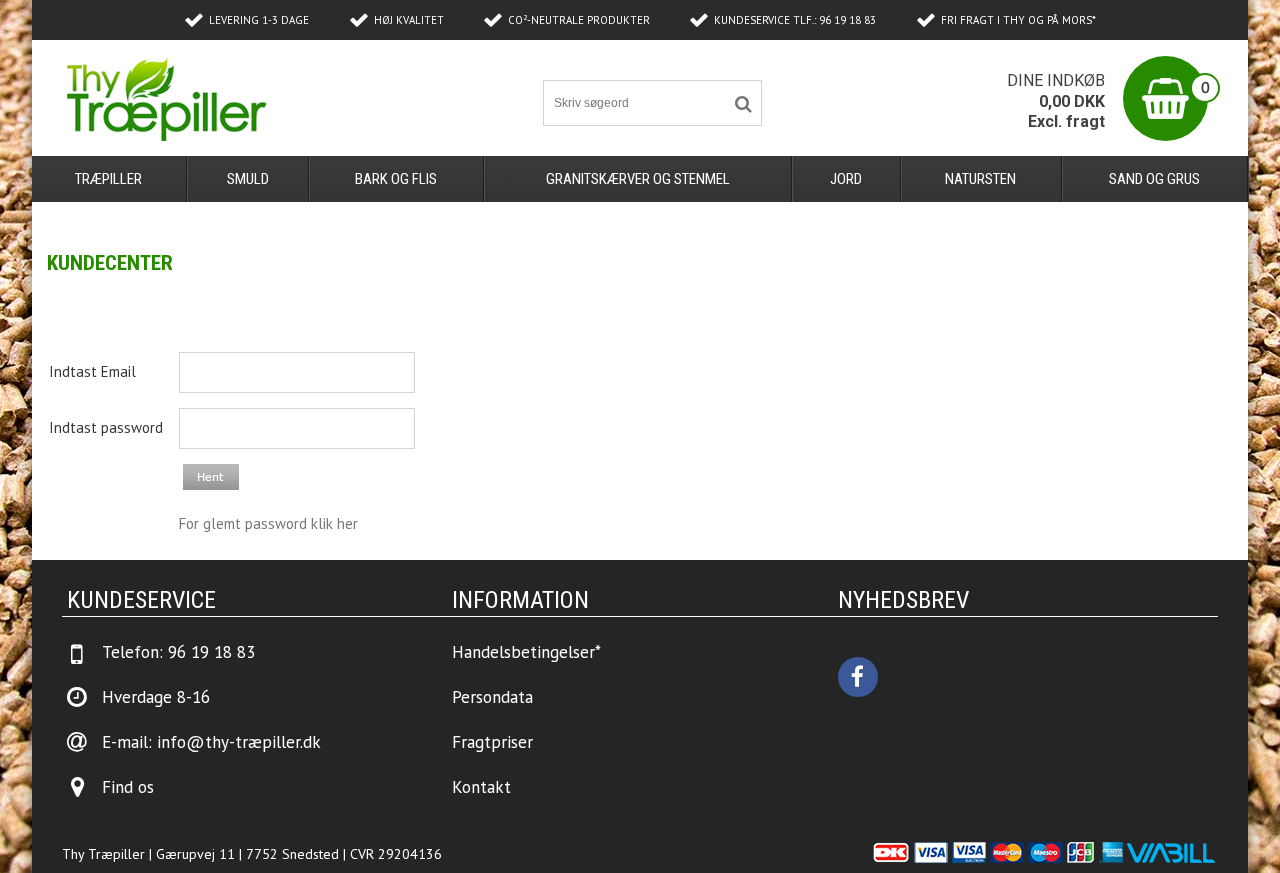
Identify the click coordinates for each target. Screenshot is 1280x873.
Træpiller (108, 179)
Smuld (248, 179)
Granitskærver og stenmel (638, 179)
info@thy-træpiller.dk (239, 742)
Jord (846, 179)
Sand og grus (1154, 179)
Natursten (980, 179)
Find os (128, 787)
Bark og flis (396, 179)
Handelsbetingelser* (526, 652)
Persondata (492, 697)
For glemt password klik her (268, 523)
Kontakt (481, 787)
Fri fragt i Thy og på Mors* (1018, 20)
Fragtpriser (492, 742)
